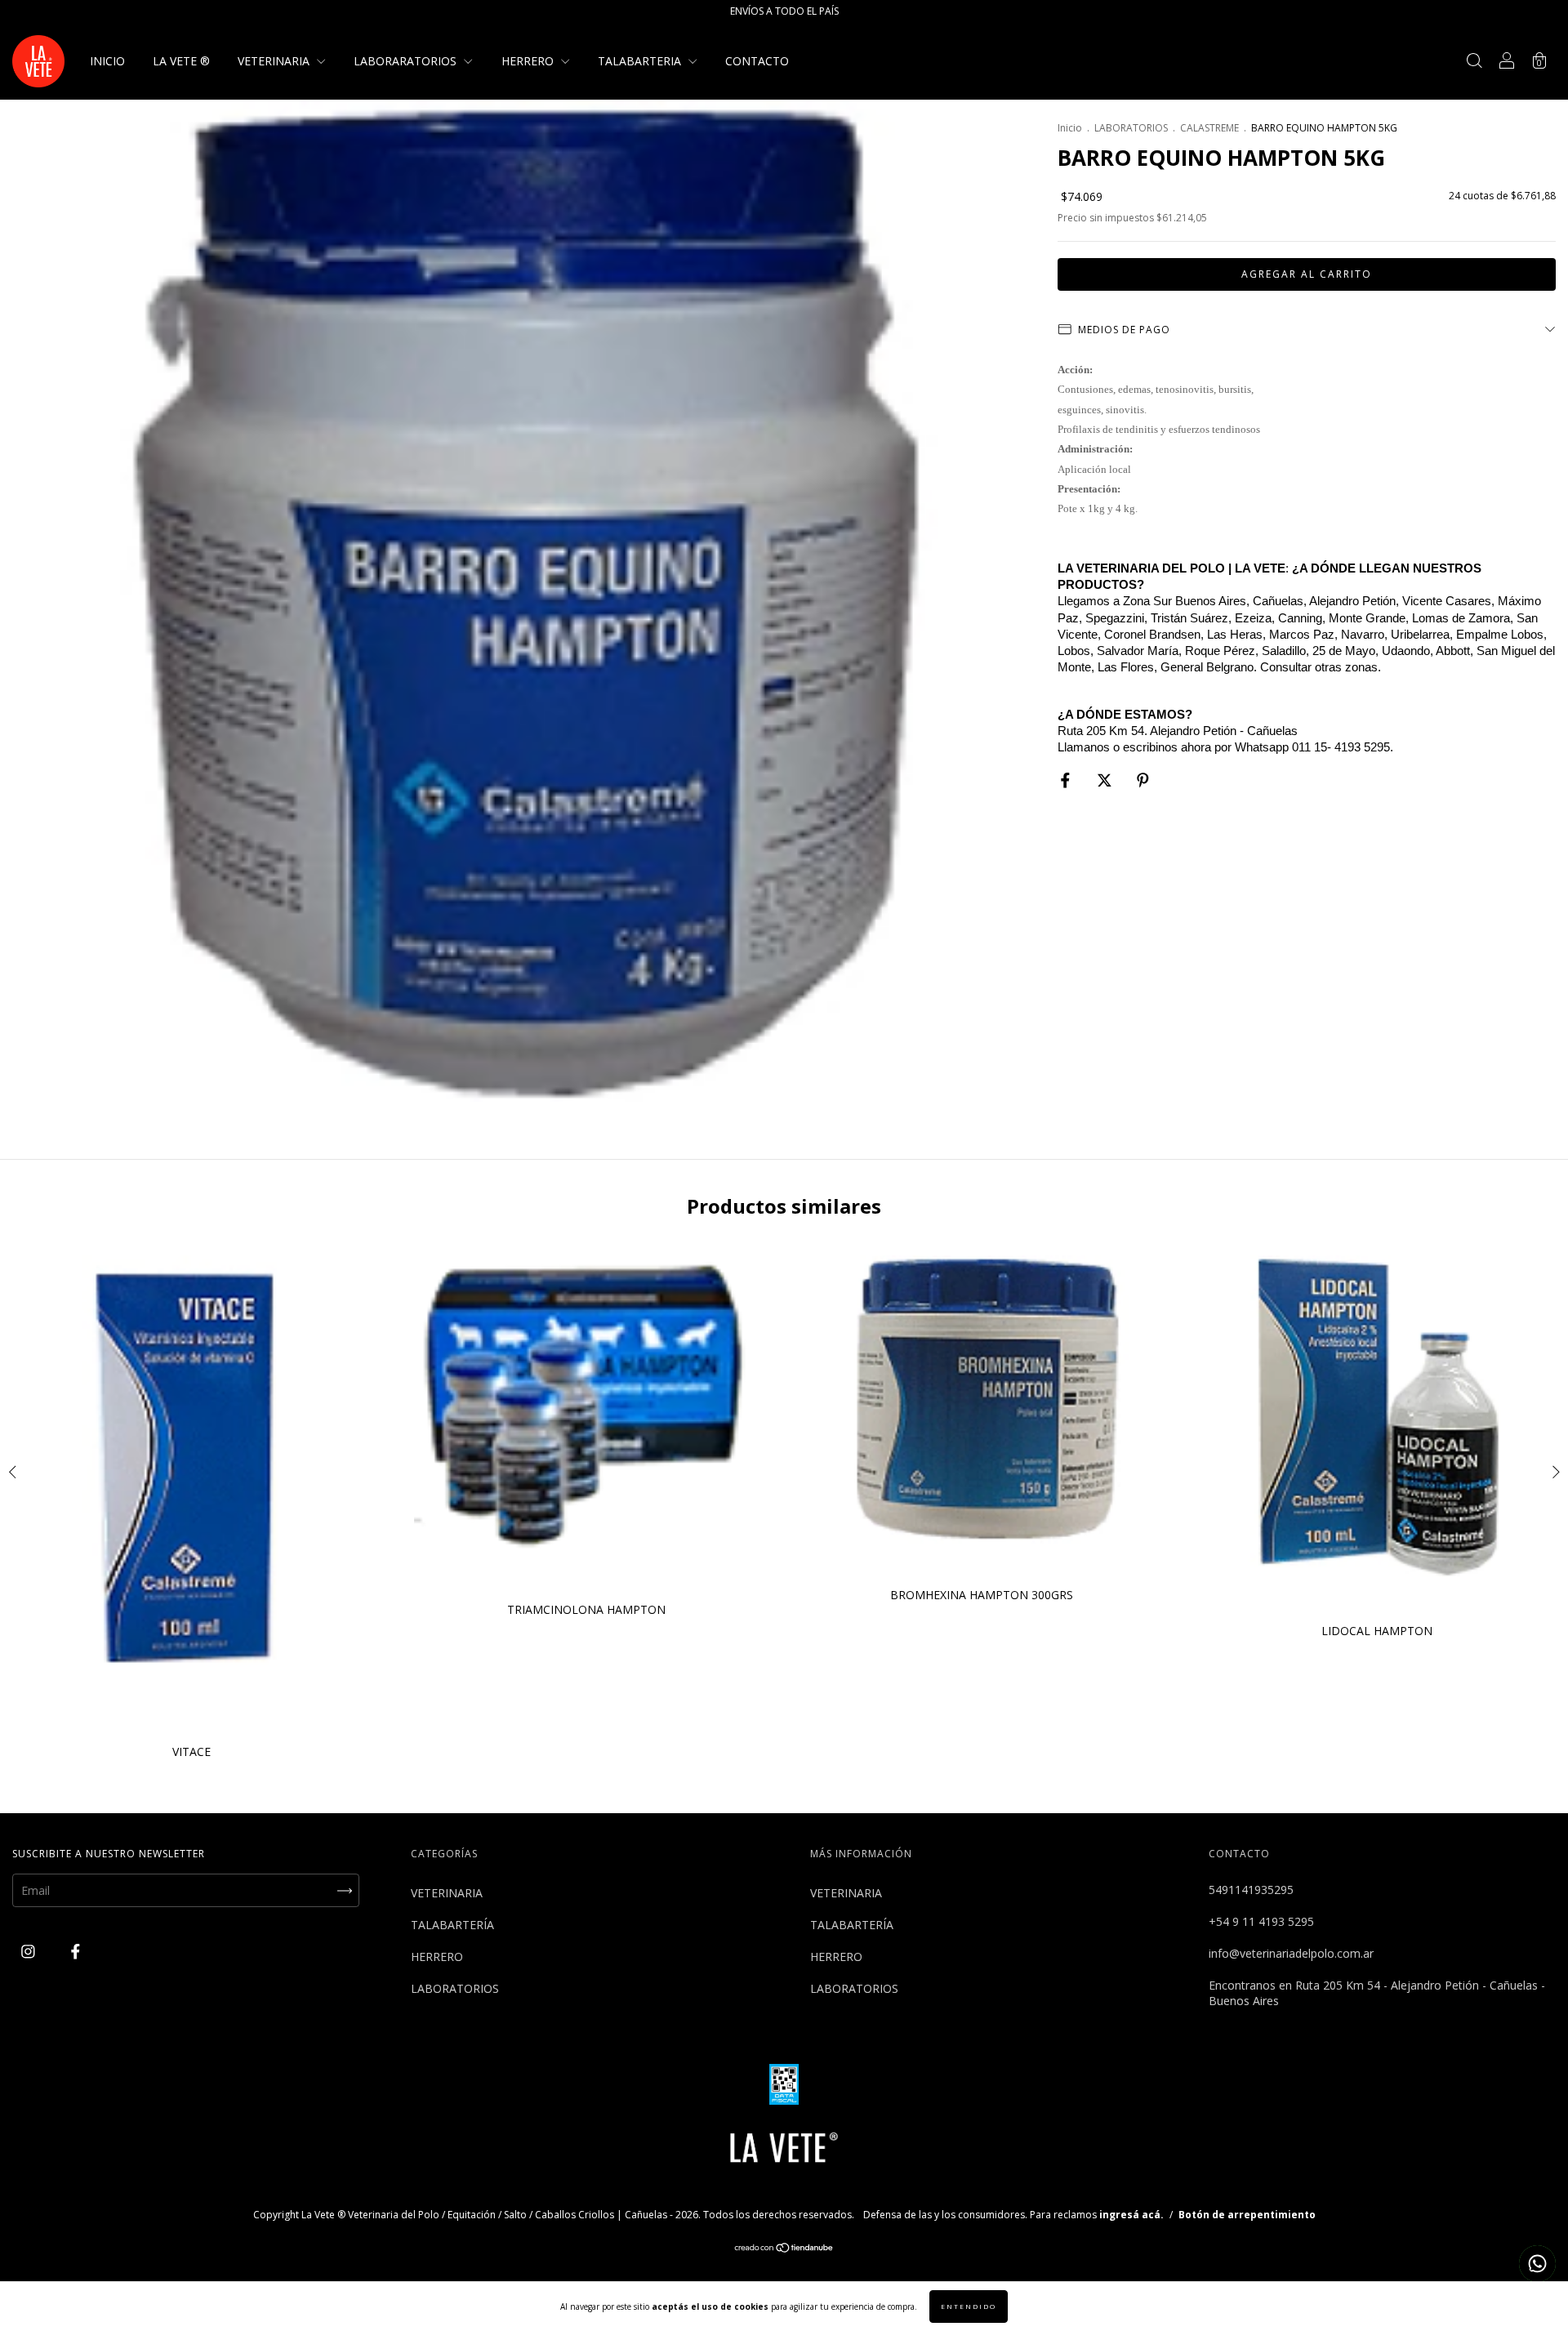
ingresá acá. (1131, 2215)
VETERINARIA (275, 61)
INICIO (107, 61)
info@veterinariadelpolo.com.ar (1291, 1953)
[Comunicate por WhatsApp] (1537, 2264)
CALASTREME (1209, 128)
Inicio (1070, 128)
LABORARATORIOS (407, 61)
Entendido (969, 2306)
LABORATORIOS (1131, 128)
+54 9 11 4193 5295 (1261, 1921)
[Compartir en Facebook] (1067, 780)
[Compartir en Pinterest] (1143, 780)
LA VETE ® (181, 61)
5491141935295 (1251, 1890)
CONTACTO (757, 61)
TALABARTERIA (641, 61)
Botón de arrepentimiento (1247, 2215)
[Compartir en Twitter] (1106, 780)
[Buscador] (1474, 62)
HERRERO (529, 61)
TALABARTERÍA (452, 1925)
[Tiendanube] (784, 2249)
